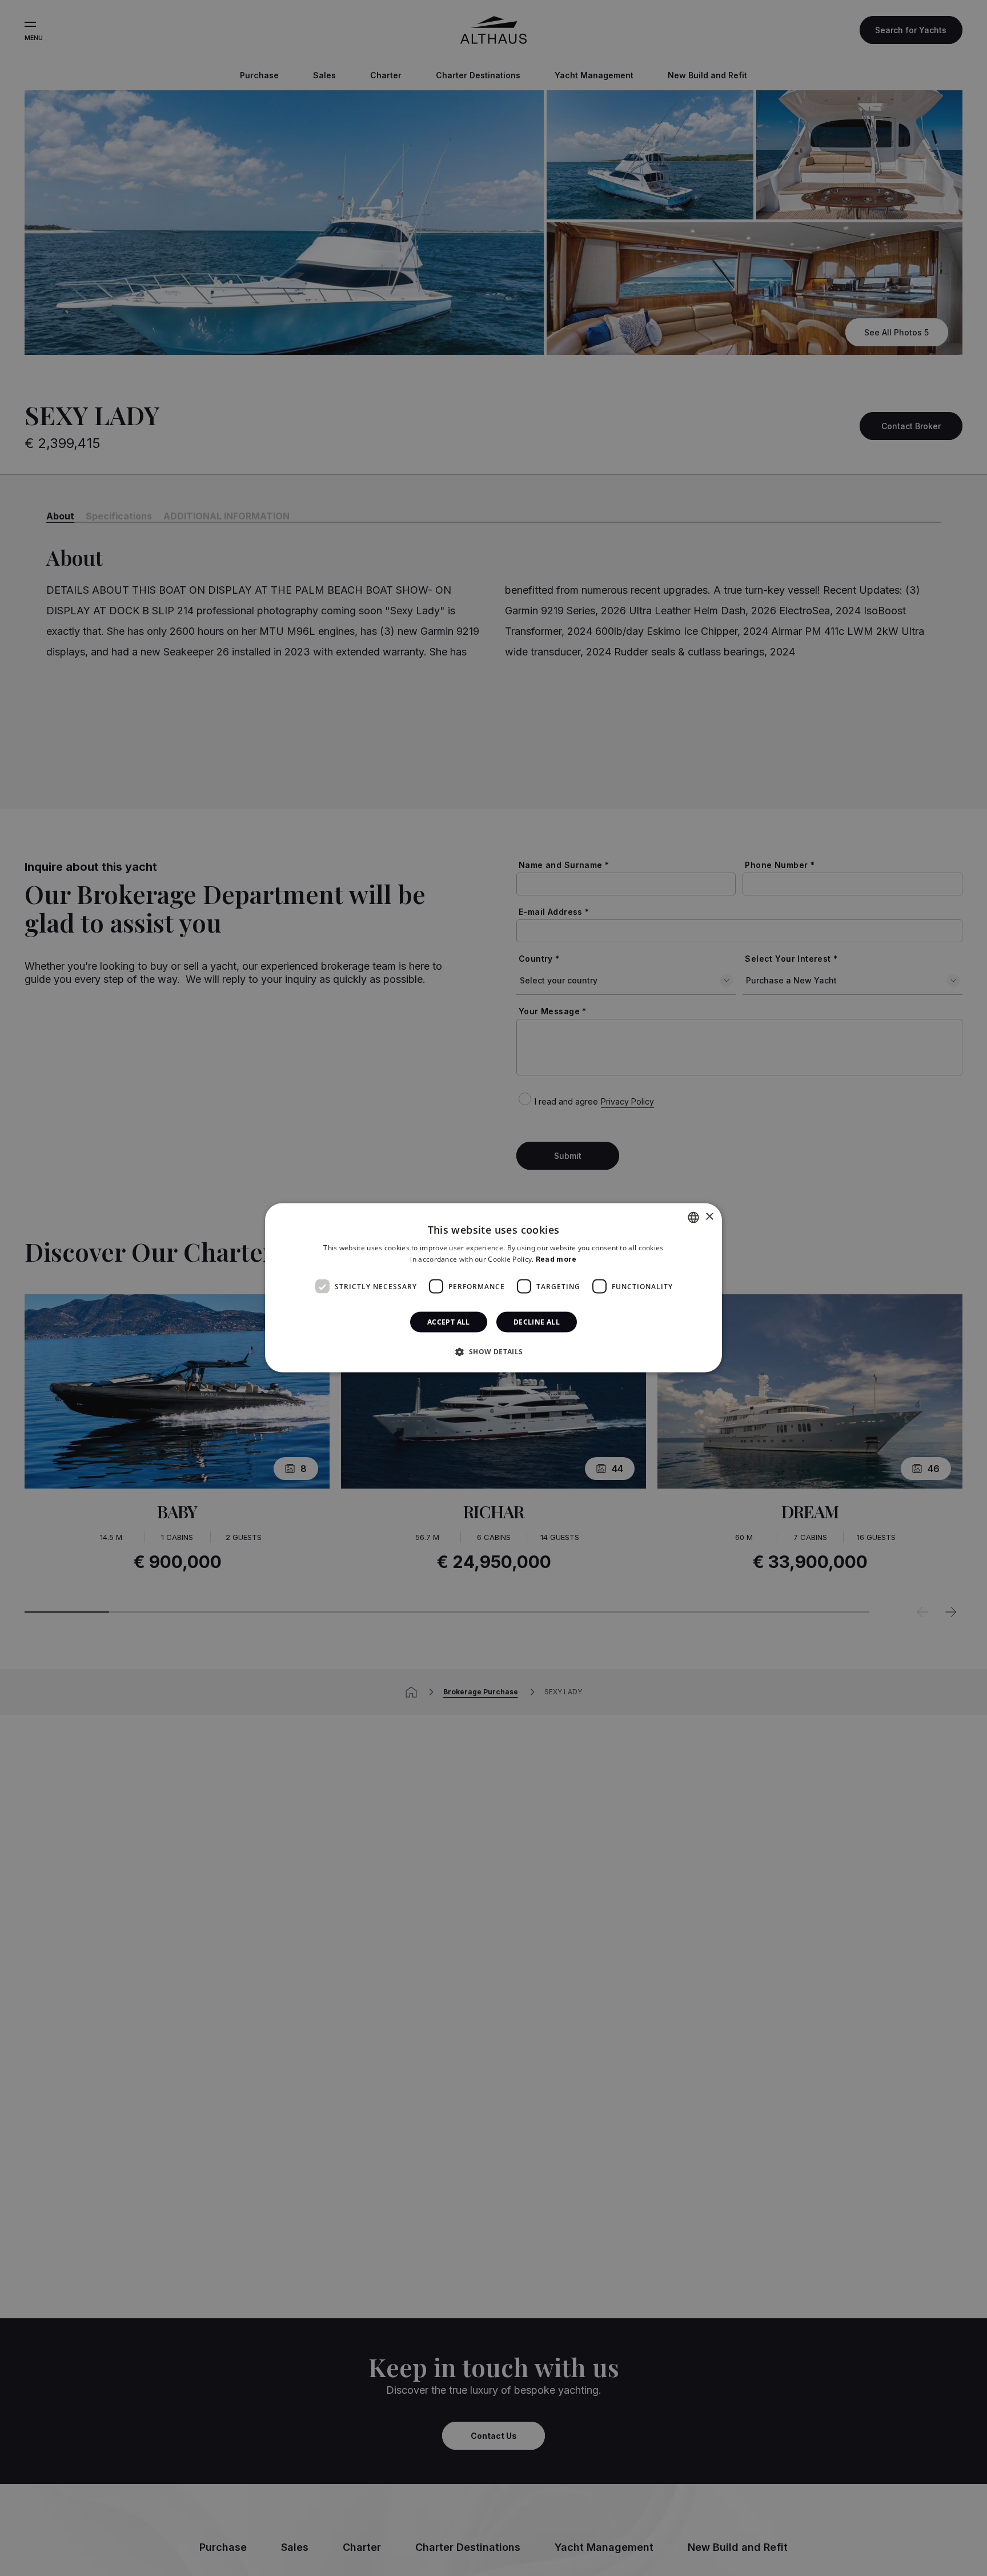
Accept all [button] (449, 1322)
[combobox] (693, 1218)
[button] (493, 1351)
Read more (556, 1259)
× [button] (709, 1217)
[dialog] (493, 1288)
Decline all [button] (537, 1322)
